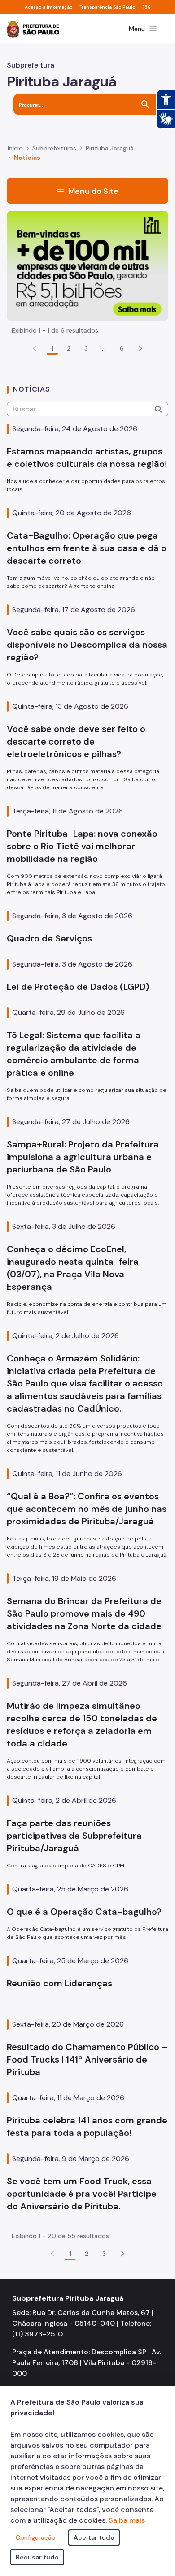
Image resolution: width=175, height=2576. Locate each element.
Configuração (36, 2537)
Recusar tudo (37, 2557)
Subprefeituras (54, 148)
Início (15, 148)
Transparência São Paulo (107, 7)
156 (147, 7)
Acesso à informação (48, 7)
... (104, 348)
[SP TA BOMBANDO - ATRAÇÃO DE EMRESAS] (87, 265)
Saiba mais (127, 2520)
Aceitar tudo (94, 2537)
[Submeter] (158, 409)
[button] (140, 348)
